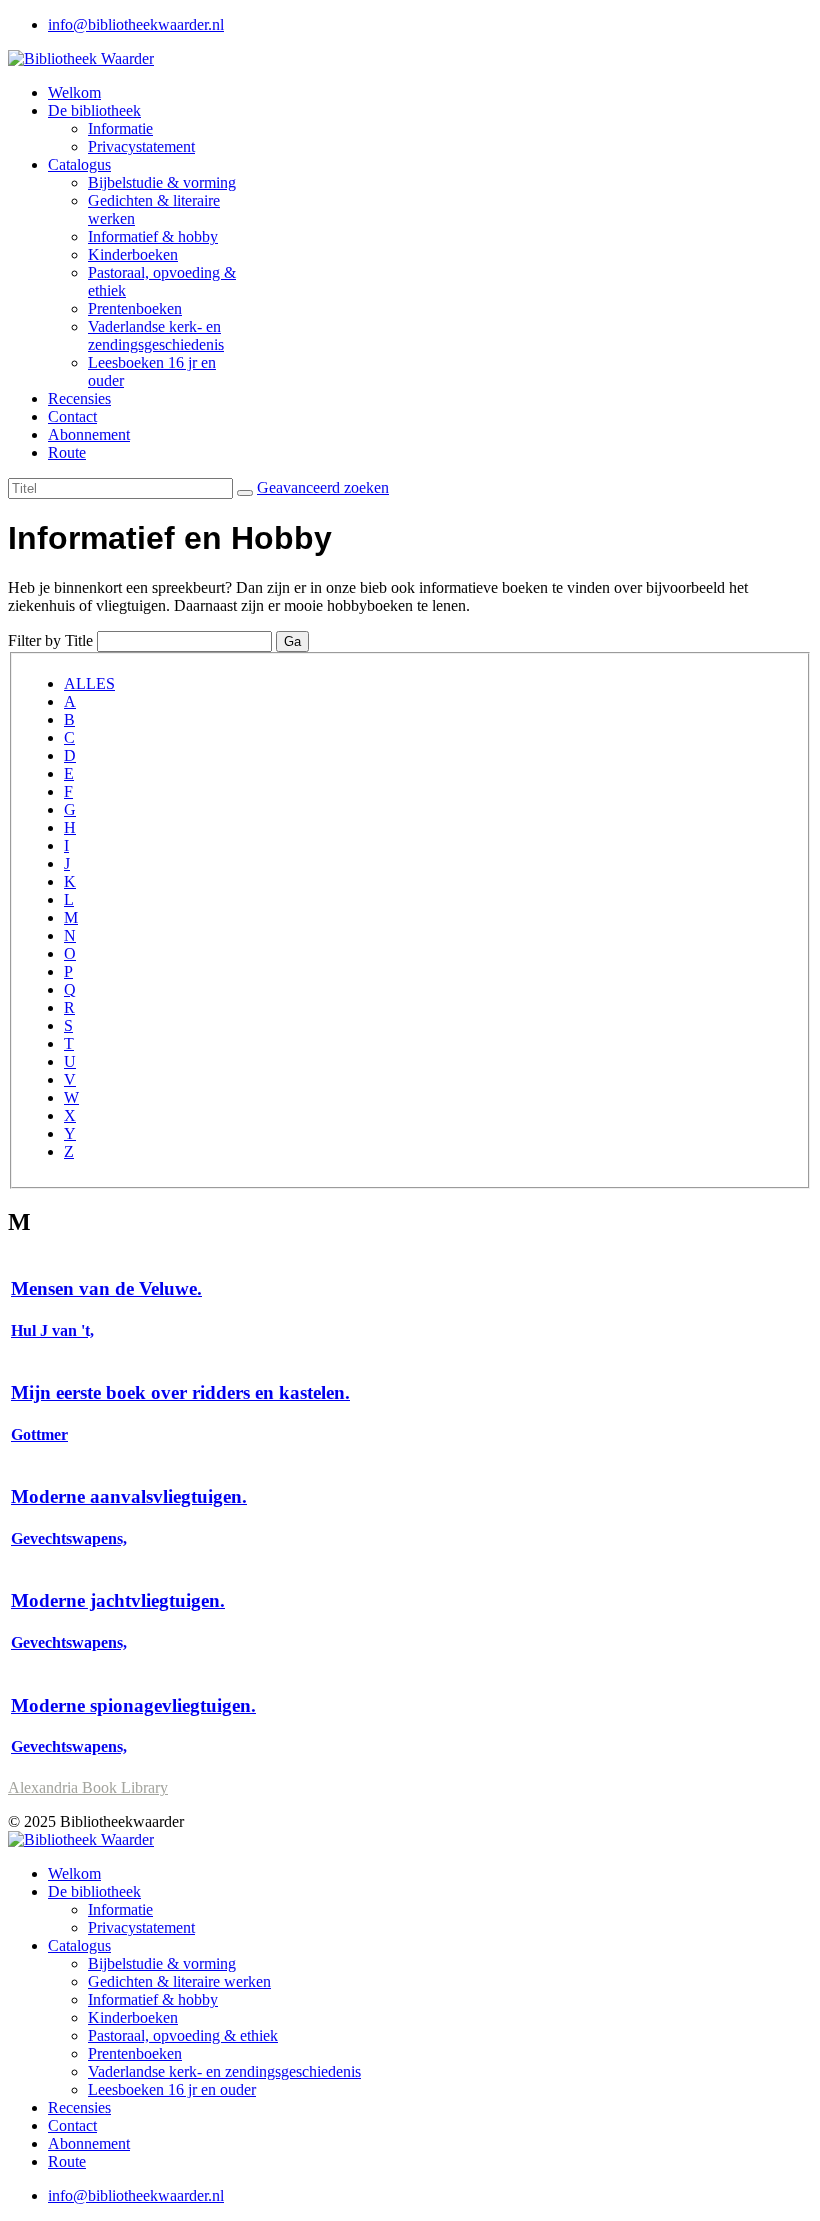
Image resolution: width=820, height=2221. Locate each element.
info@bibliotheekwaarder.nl (136, 24)
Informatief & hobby (153, 236)
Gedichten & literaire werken (179, 1981)
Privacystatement (141, 146)
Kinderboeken (133, 254)
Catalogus (79, 164)
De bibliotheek (94, 110)
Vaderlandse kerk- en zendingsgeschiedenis (156, 335)
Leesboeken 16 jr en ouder (172, 2089)
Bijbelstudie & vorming (162, 182)
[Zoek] (245, 493)
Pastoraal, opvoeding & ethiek (183, 2035)
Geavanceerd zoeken (323, 487)
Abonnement (89, 434)
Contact (72, 416)
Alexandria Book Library (88, 1787)
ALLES (89, 683)
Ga (292, 641)
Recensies (79, 398)
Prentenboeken (135, 308)
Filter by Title (50, 640)
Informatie (120, 128)
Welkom (74, 92)
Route (67, 452)
